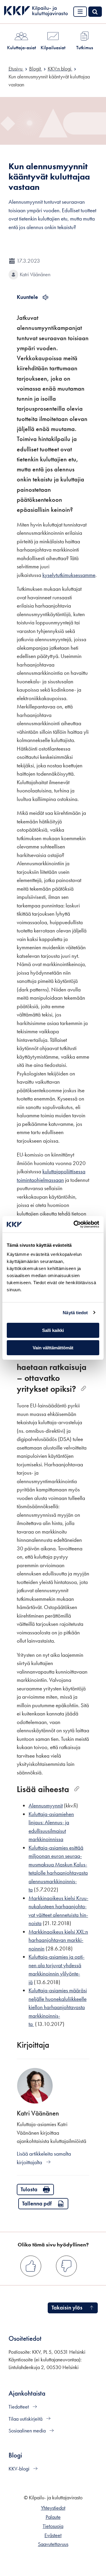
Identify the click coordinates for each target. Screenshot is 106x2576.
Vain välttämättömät (53, 1348)
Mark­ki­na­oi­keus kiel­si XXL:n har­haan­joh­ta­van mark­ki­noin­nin (58, 1940)
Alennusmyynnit (46, 1806)
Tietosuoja (53, 2526)
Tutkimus (85, 47)
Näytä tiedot (75, 1313)
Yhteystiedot (53, 2508)
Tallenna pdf (37, 2204)
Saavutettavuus (53, 2544)
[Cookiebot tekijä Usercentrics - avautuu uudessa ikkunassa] (75, 1224)
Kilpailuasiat (53, 47)
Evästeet (53, 2535)
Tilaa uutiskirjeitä (26, 2419)
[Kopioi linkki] (83, 1389)
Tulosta (29, 2189)
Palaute (53, 2517)
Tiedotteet (19, 2407)
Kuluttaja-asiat (21, 47)
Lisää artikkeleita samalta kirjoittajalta (44, 2158)
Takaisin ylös (67, 2308)
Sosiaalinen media (28, 2431)
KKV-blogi (20, 2469)
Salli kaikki (53, 1330)
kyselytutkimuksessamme (69, 575)
